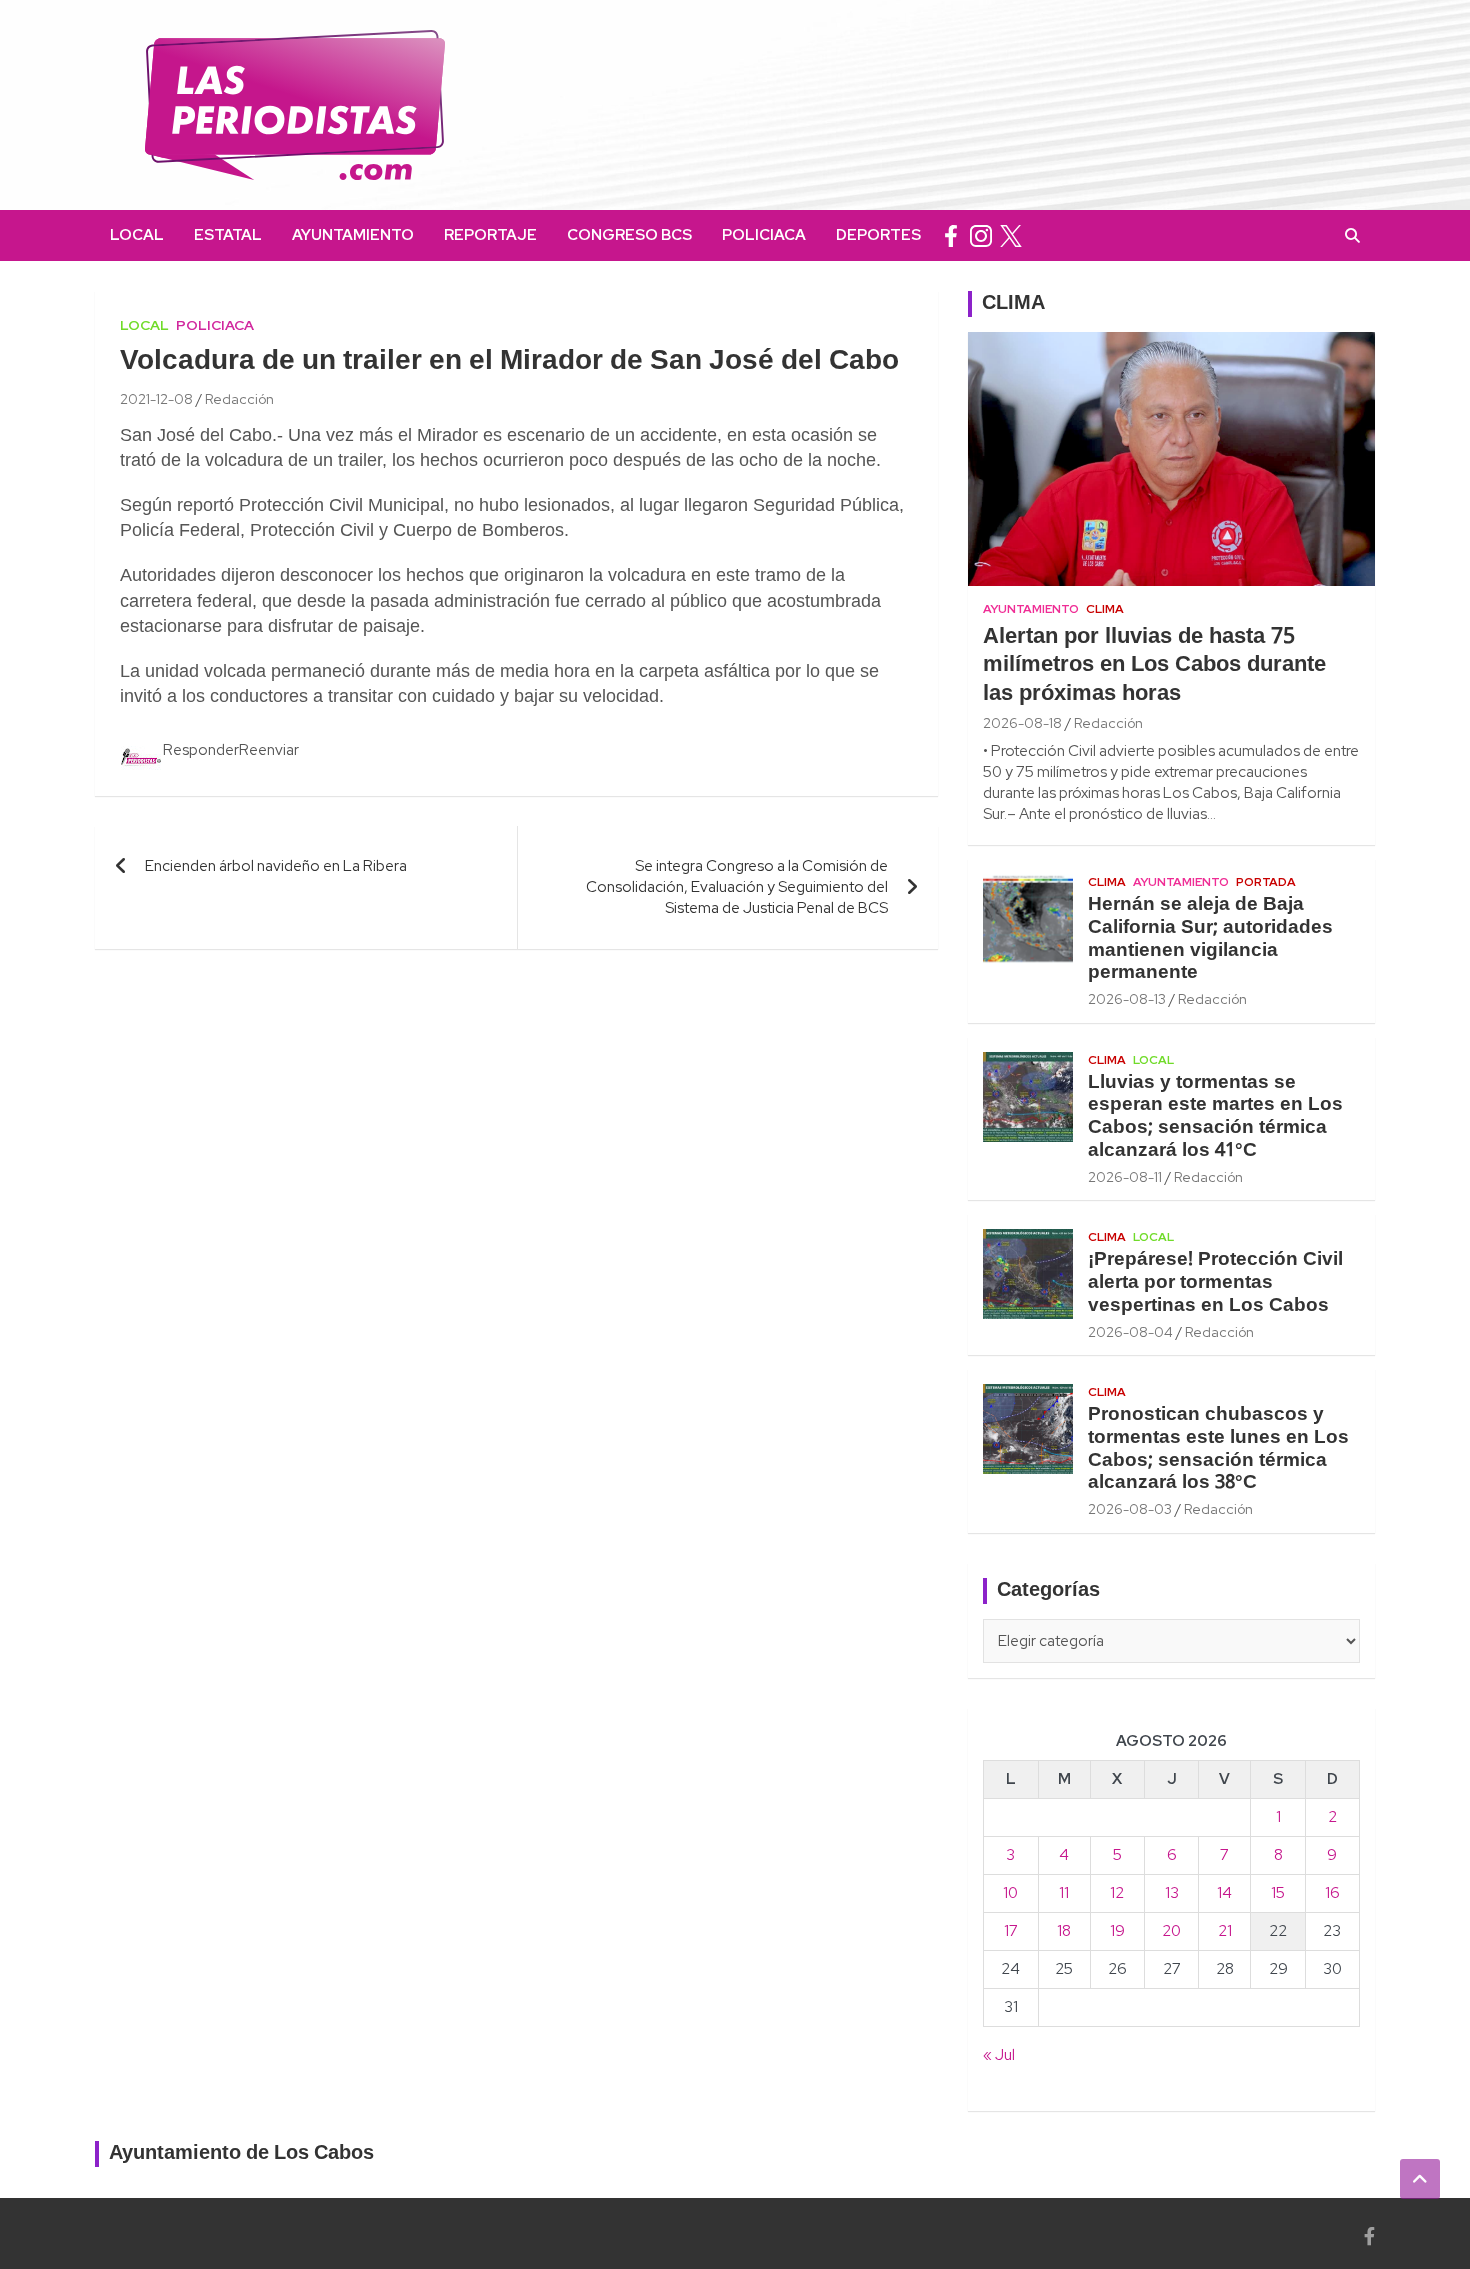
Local (137, 235)
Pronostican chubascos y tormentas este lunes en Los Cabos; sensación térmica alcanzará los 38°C (1218, 1449)
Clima (1105, 609)
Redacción (239, 399)
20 (1171, 1931)
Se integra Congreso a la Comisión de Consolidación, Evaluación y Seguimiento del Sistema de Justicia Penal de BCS (737, 887)
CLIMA (1013, 304)
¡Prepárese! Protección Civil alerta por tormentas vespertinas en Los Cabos (1215, 1283)
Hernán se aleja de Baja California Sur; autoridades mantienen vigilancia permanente (1210, 939)
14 (1224, 1893)
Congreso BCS (629, 235)
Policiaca (764, 235)
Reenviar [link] (269, 750)
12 (1117, 1893)
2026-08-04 (1130, 1332)
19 (1117, 1931)
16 (1332, 1893)
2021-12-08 (156, 399)
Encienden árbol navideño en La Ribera (276, 866)
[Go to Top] (1420, 2179)
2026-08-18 (1022, 723)
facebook (951, 235)
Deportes (878, 235)
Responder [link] (201, 750)
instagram (981, 235)
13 (1172, 1893)
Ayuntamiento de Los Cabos (241, 2154)
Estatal (228, 235)
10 (1010, 1893)
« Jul (999, 2055)
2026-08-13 (1127, 999)
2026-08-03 (1130, 1509)
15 (1278, 1893)
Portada (1266, 882)
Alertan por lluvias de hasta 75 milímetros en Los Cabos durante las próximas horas (1154, 665)
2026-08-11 (1125, 1177)
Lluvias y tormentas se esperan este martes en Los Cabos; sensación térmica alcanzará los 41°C (1215, 1117)
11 (1064, 1893)
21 (1225, 1931)
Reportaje (490, 235)
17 (1011, 1931)
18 (1064, 1931)
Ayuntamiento (353, 235)
